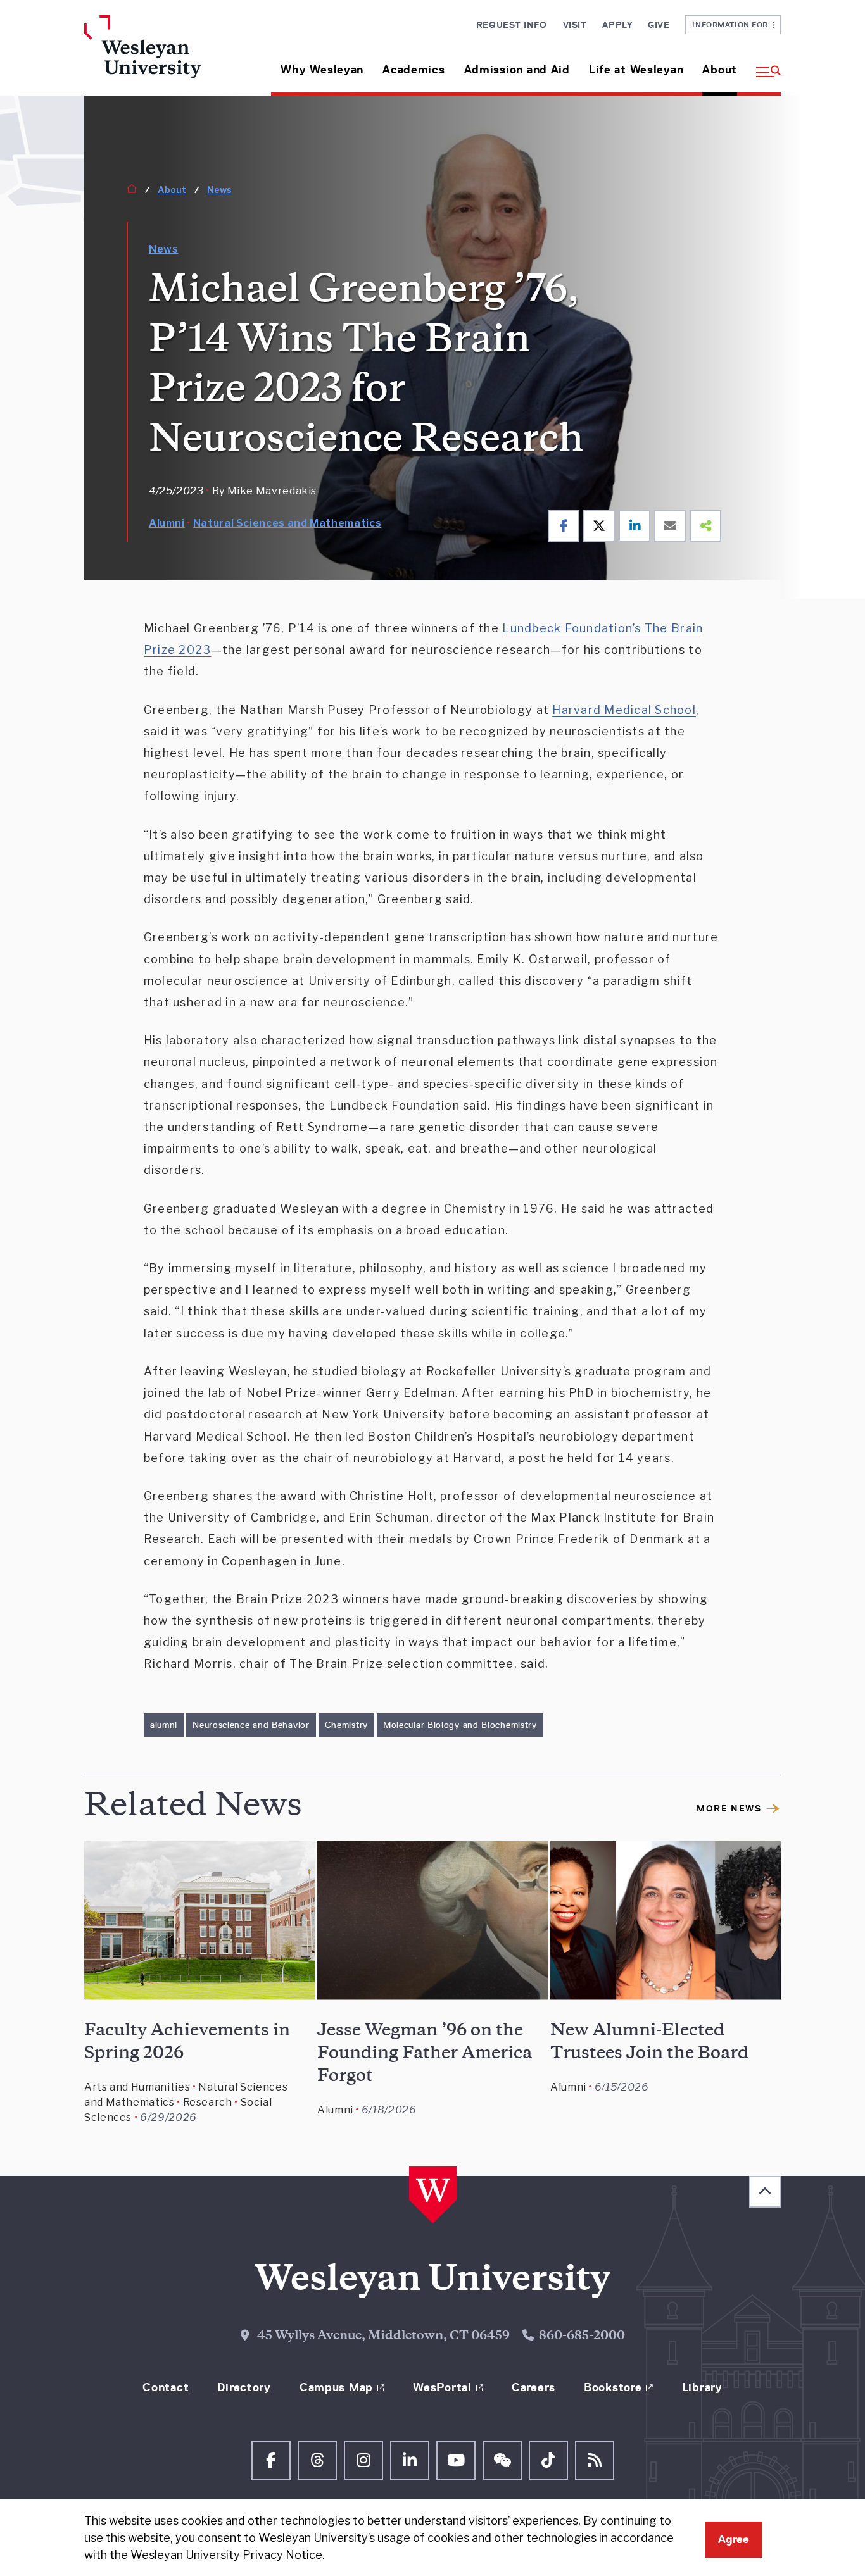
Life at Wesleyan (636, 70)
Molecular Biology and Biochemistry (460, 1725)
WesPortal (442, 2387)
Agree (734, 2539)
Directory (244, 2387)
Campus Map (336, 2387)
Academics (414, 70)
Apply (617, 25)
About (720, 70)
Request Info (512, 25)
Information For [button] (732, 24)
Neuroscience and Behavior (251, 1725)
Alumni (167, 523)
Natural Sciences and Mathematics (287, 523)
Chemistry (346, 1725)
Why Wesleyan (322, 70)
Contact (166, 2387)
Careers (534, 2387)
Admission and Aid (517, 70)
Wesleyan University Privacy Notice (226, 2555)
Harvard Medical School (624, 710)
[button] (764, 65)
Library (702, 2387)
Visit (575, 25)
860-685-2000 (582, 2337)
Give (659, 25)
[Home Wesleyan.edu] (165, 55)
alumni (164, 1725)
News (219, 190)
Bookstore (613, 2387)
